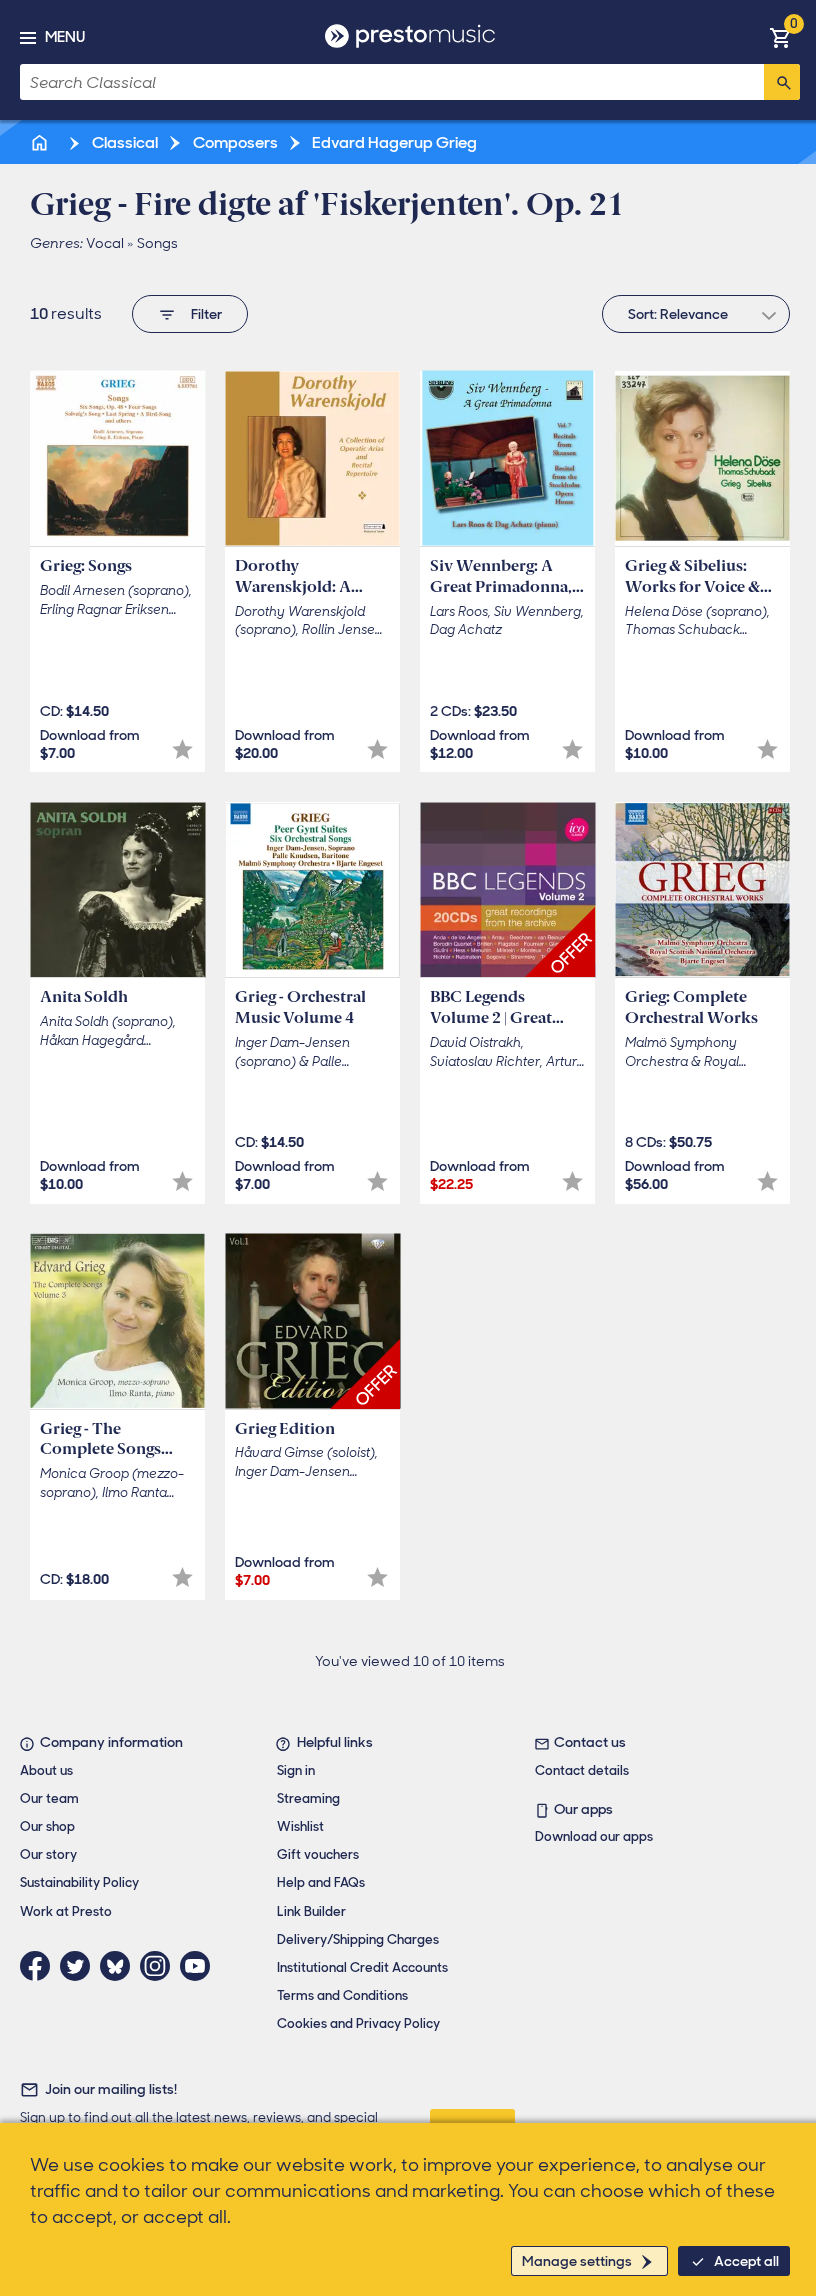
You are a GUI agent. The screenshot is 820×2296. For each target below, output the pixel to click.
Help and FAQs (321, 1882)
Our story (48, 1854)
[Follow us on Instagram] (160, 1966)
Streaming (308, 1798)
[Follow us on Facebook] (40, 1966)
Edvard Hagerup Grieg (393, 142)
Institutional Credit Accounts (362, 1967)
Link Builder (311, 1911)
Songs (157, 243)
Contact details (582, 1770)
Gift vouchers (318, 1854)
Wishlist (300, 1826)
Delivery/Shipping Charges (358, 1939)
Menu (65, 37)
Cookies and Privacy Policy (358, 2023)
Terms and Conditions (342, 1995)
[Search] (782, 82)
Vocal (105, 243)
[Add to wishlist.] (182, 749)
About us (46, 1770)
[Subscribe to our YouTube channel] (200, 1966)
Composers (234, 142)
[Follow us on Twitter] (80, 1966)
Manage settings (577, 2261)
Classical (123, 142)
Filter (206, 314)
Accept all (746, 2261)
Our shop (47, 1826)
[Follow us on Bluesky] (120, 1966)
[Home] (41, 142)
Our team (49, 1798)
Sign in (296, 1770)
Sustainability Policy (79, 1882)
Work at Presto (66, 1911)
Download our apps (594, 1836)
